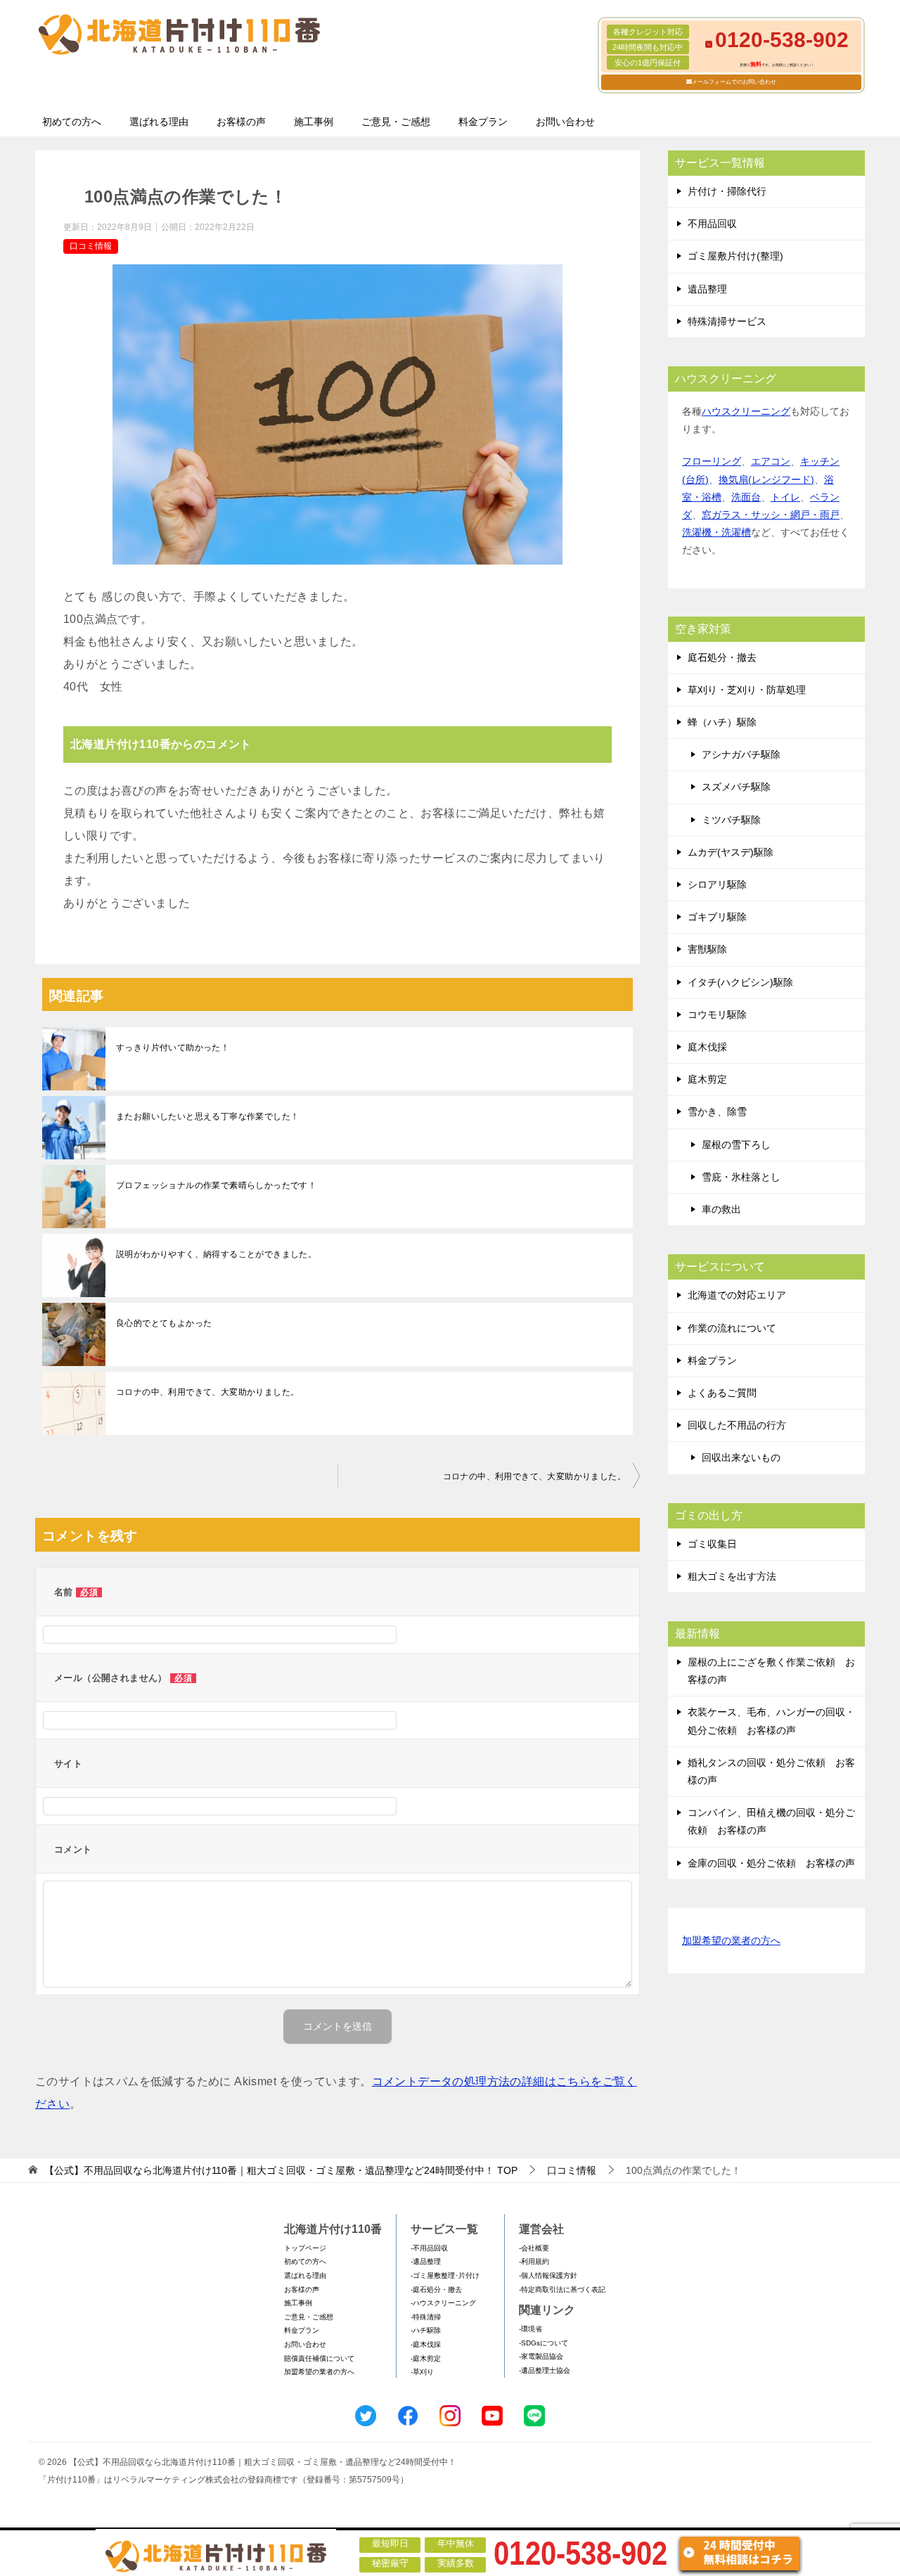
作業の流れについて (732, 1328)
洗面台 (746, 497)
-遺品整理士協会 (545, 2370)
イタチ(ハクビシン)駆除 (740, 982)
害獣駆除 (707, 949)
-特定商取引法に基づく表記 (562, 2290)
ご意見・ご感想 (396, 122)
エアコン (771, 461)
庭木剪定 (707, 1079)
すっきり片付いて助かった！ (173, 1048)
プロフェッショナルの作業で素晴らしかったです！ (216, 1185)
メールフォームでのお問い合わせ (734, 82)
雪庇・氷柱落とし (741, 1177)
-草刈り (422, 2372)
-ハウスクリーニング (443, 2303)
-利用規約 (534, 2261)
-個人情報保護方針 (548, 2275)
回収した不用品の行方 (737, 1425)
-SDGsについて (544, 2343)
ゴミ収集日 (712, 1544)
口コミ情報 (91, 246)
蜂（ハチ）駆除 (722, 722)
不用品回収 (712, 224)
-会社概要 (534, 2248)
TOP (281, 2170)
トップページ (305, 2248)
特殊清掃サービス (727, 321)
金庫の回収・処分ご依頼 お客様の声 (771, 1863)
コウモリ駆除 (717, 1015)
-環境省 (531, 2329)
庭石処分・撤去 (722, 657)
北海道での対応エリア (737, 1295)
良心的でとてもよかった (164, 1323)
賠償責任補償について (319, 2358)
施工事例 (314, 122)
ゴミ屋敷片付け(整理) (735, 256)
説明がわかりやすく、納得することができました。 (216, 1254)
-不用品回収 (429, 2248)
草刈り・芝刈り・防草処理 (747, 690)
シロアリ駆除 (717, 884)
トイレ (785, 497)
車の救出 (721, 1209)
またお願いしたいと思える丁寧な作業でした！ (207, 1116)
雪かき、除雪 (717, 1112)
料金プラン (483, 122)
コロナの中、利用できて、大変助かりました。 (207, 1392)
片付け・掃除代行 (727, 191)
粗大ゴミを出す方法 (732, 1576)
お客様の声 (241, 122)
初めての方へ (72, 122)
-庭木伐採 (426, 2344)
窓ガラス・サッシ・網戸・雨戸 (771, 515)
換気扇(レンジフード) (766, 479)
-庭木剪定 (426, 2358)
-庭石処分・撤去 (436, 2290)
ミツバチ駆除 (731, 820)
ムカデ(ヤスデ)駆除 (731, 852)
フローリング (712, 461)
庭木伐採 (707, 1047)
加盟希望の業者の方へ (731, 1940)
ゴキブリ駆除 (717, 917)
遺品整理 (707, 289)
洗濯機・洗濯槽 (716, 532)
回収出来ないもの (741, 1457)
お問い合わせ (565, 122)
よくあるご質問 (722, 1393)
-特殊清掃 (426, 2317)
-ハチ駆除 (426, 2330)
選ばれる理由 (159, 122)
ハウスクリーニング (746, 411)
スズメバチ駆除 (736, 787)
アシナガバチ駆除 (741, 754)
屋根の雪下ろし (736, 1145)
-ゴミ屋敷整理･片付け (445, 2275)
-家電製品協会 (541, 2356)
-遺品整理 (426, 2261)
